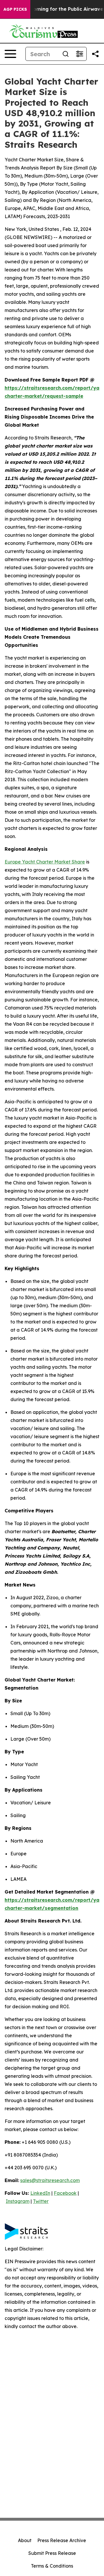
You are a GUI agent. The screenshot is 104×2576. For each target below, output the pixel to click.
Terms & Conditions (52, 2566)
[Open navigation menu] (10, 54)
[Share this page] (95, 54)
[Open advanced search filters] (79, 54)
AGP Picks (15, 9)
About (25, 2540)
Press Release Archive (62, 2540)
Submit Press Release (52, 2553)
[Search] (66, 54)
